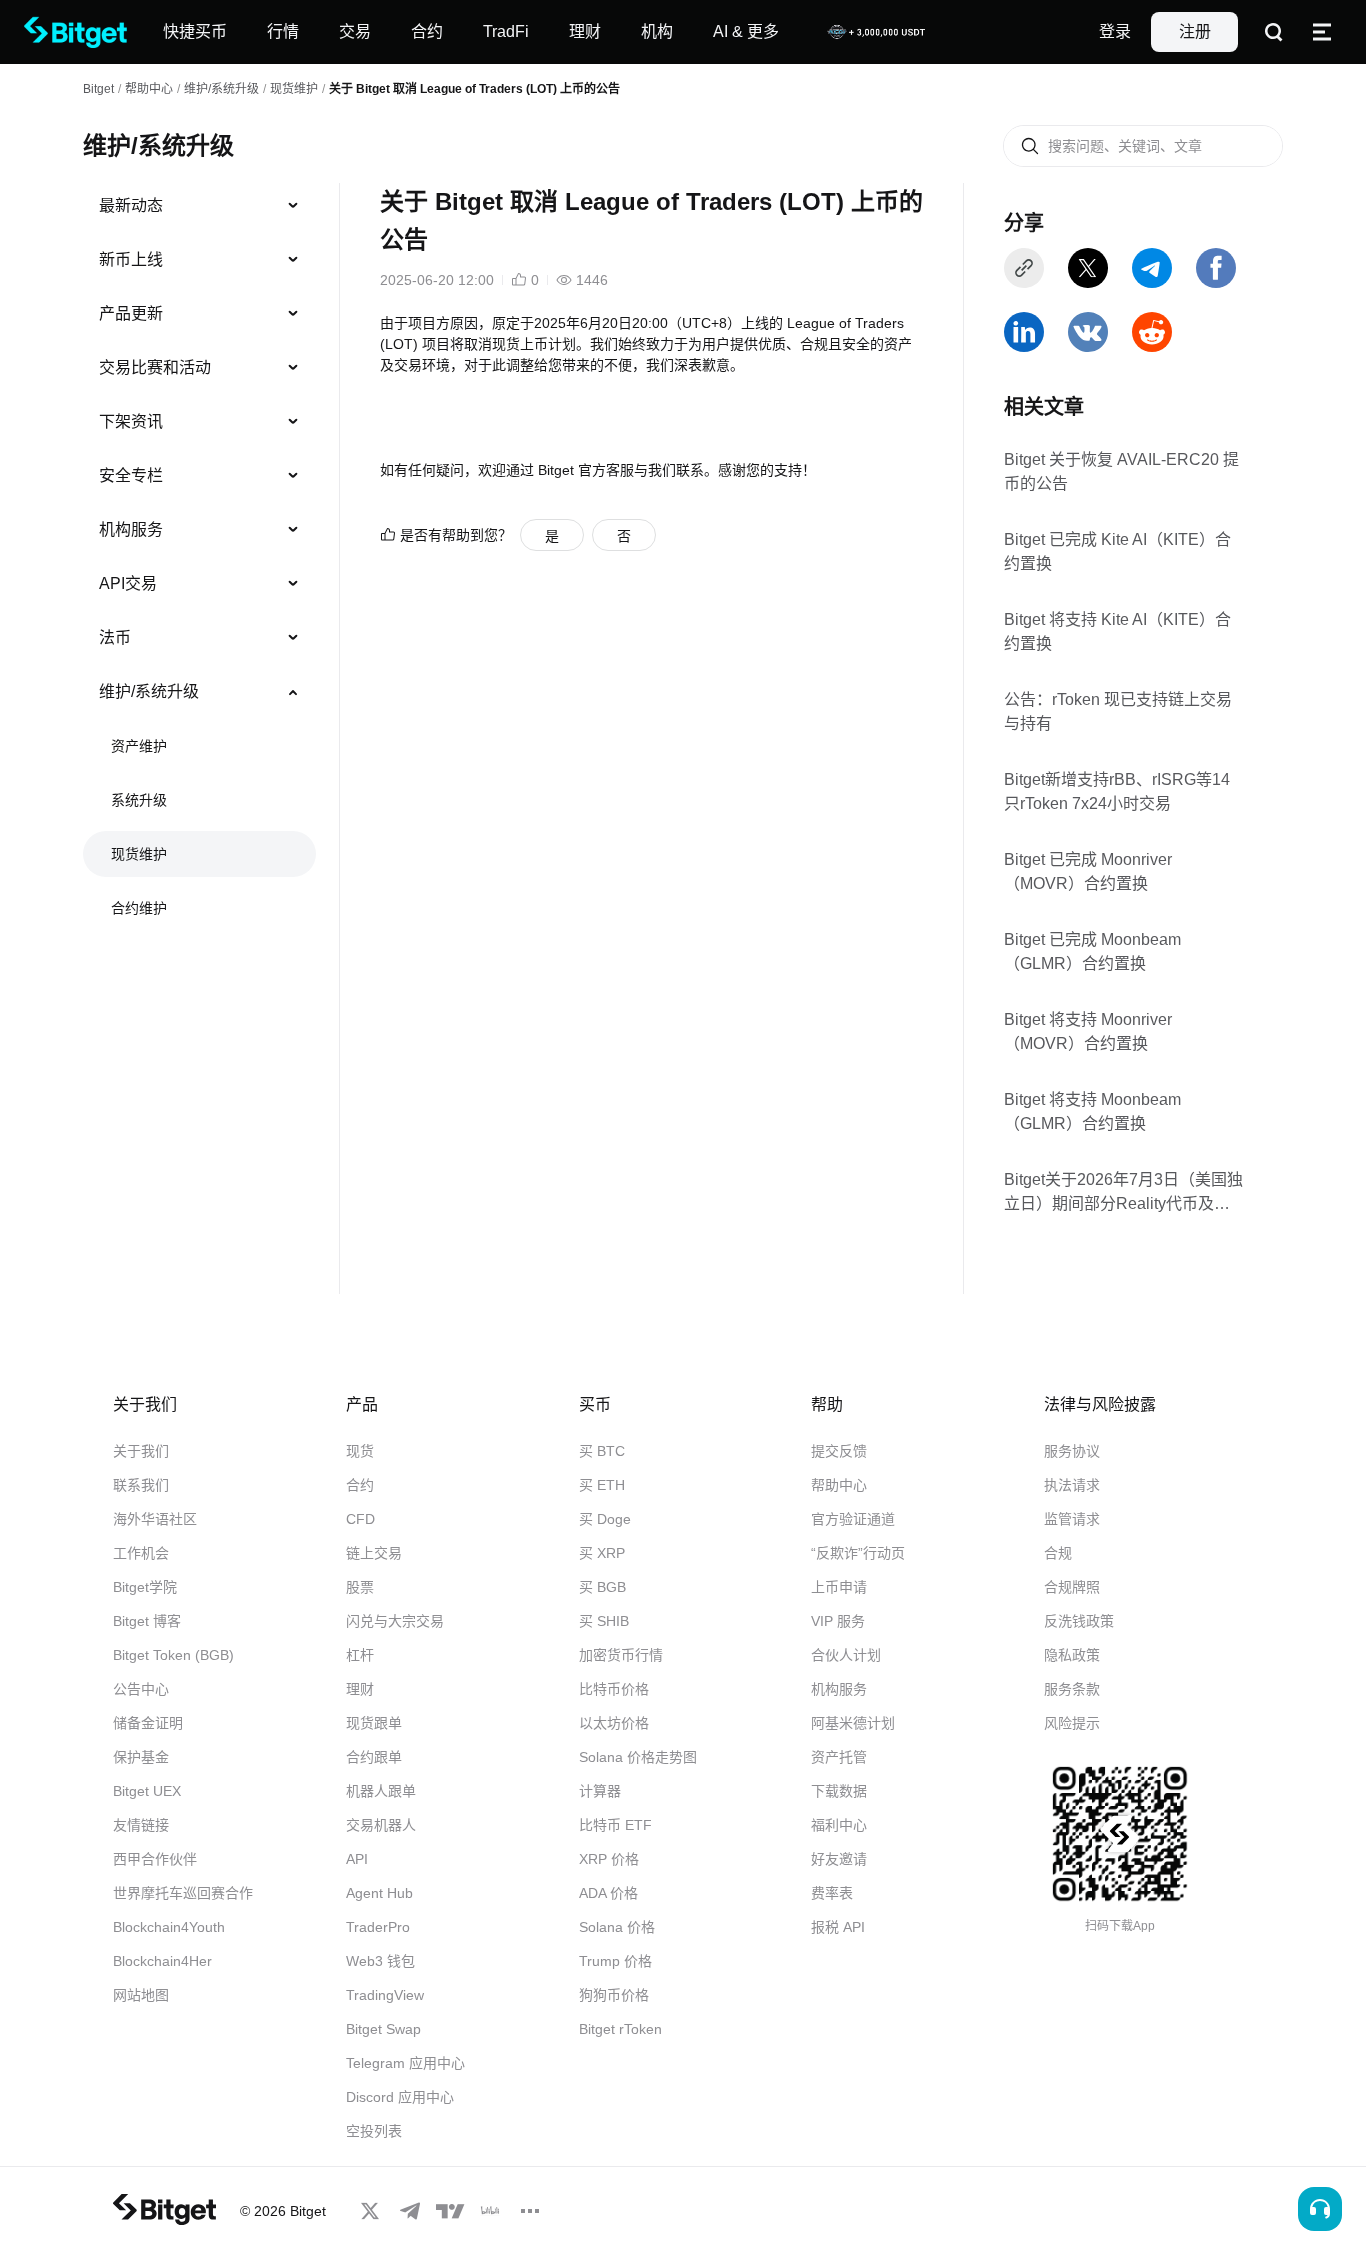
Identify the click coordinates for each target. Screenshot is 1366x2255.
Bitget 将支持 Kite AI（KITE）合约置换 (1117, 631)
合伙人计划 (846, 1655)
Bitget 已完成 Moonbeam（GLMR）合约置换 (1092, 951)
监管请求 (1072, 1519)
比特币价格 (614, 1689)
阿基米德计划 (853, 1723)
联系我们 (141, 1485)
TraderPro (378, 1927)
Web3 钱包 (380, 1961)
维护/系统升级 (221, 89)
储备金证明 (148, 1723)
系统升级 (139, 800)
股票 (360, 1587)
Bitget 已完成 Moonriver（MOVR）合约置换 (1088, 871)
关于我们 (141, 1451)
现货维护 (294, 89)
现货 (360, 1451)
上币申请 (839, 1587)
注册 (1195, 31)
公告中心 (141, 1689)
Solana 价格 (617, 1927)
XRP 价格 (609, 1859)
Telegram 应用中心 (405, 2063)
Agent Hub (379, 1893)
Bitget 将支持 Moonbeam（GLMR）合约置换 (1092, 1111)
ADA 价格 (608, 1893)
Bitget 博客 (147, 1621)
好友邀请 (839, 1859)
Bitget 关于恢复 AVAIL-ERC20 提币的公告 (1121, 471)
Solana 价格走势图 (638, 1757)
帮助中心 (839, 1485)
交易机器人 (381, 1825)
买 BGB (602, 1587)
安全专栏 (131, 475)
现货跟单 (374, 1723)
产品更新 (131, 313)
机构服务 (131, 529)
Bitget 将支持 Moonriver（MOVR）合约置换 (1088, 1031)
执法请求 (1072, 1485)
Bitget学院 (145, 1587)
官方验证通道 (853, 1519)
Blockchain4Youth (169, 1927)
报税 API (838, 1927)
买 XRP (602, 1553)
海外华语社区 (155, 1519)
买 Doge (605, 1519)
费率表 (832, 1893)
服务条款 (1072, 1689)
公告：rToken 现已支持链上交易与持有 (1118, 711)
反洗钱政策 (1079, 1621)
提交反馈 (839, 1451)
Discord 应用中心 (400, 2097)
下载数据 (839, 1791)
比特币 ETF (615, 1825)
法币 (115, 637)
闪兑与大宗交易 (395, 1621)
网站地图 (141, 1995)
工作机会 (141, 1553)
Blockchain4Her (162, 1961)
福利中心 (839, 1825)
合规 (1058, 1553)
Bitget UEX (147, 1791)
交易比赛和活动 (155, 367)
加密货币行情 (621, 1655)
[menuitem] (199, 206)
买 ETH (602, 1485)
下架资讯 (131, 421)
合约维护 (139, 908)
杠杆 (360, 1655)
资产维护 (139, 746)
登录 (1115, 31)
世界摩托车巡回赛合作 (183, 1893)
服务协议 (1072, 1451)
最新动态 (131, 205)
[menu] (199, 561)
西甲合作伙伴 (155, 1859)
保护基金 (141, 1757)
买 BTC (602, 1451)
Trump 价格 (615, 1961)
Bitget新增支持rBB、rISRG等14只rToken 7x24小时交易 (1117, 791)
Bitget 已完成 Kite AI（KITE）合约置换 (1117, 551)
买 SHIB (604, 1621)
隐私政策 (1072, 1655)
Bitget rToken (620, 2029)
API (357, 1859)
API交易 (128, 583)
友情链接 (141, 1825)
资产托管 (839, 1757)
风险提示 (1072, 1723)
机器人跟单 (381, 1791)
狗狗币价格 (614, 1995)
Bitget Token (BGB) (173, 1655)
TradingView (385, 1995)
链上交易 (374, 1553)
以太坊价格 (614, 1723)
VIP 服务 (838, 1621)
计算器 (600, 1791)
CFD (360, 1519)
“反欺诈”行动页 (858, 1553)
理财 (360, 1689)
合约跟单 (374, 1757)
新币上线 (131, 259)
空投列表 (374, 2131)
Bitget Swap (383, 2029)
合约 (360, 1485)
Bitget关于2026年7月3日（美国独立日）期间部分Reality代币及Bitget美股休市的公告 (1123, 1192)
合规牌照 (1072, 1587)
